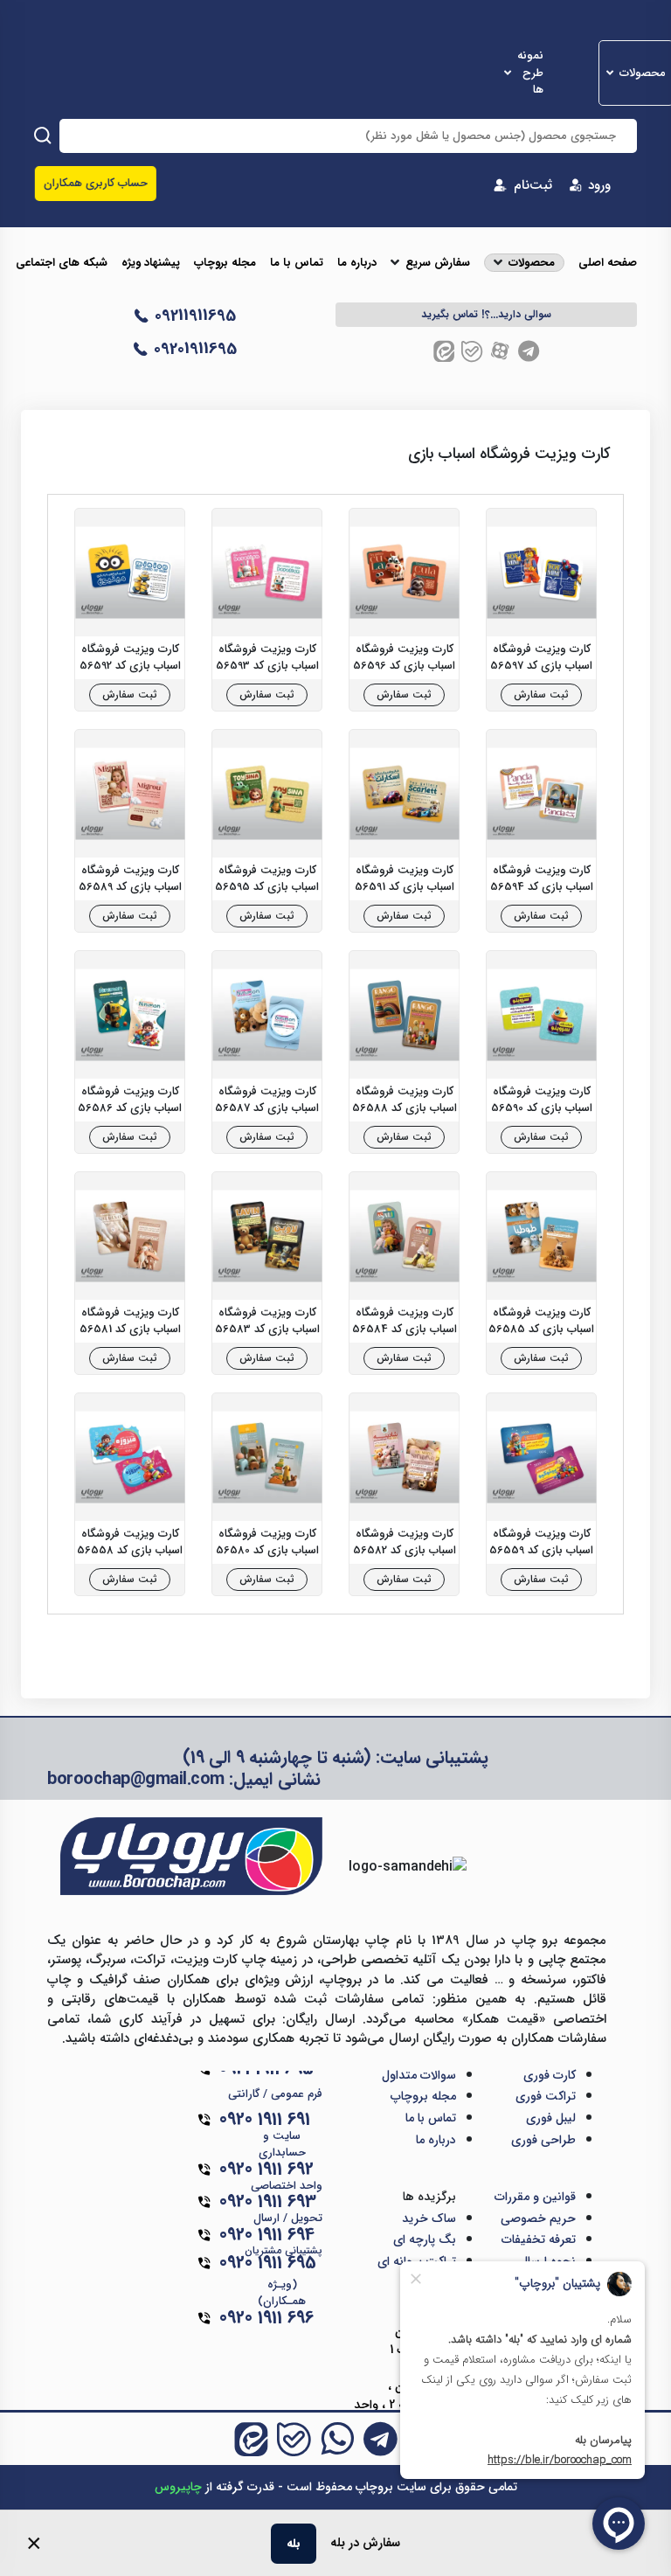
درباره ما (357, 263)
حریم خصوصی (538, 2218)
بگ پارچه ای (425, 2239)
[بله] (472, 351)
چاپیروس (178, 2487)
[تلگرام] (529, 351)
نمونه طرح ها (530, 73)
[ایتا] (444, 351)
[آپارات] (500, 351)
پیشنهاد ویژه (151, 263)
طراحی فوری (543, 2140)
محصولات (643, 73)
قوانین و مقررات (535, 2197)
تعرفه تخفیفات (539, 2239)
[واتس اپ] (337, 2439)
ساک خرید (429, 2218)
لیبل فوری (551, 2118)
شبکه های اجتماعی (62, 263)
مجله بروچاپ (225, 263)
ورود (599, 186)
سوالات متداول (419, 2075)
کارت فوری (550, 2075)
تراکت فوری (546, 2096)
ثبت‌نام (533, 186)
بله (294, 2543)
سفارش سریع (438, 263)
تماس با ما (297, 263)
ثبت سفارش (541, 694)
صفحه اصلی (608, 263)
